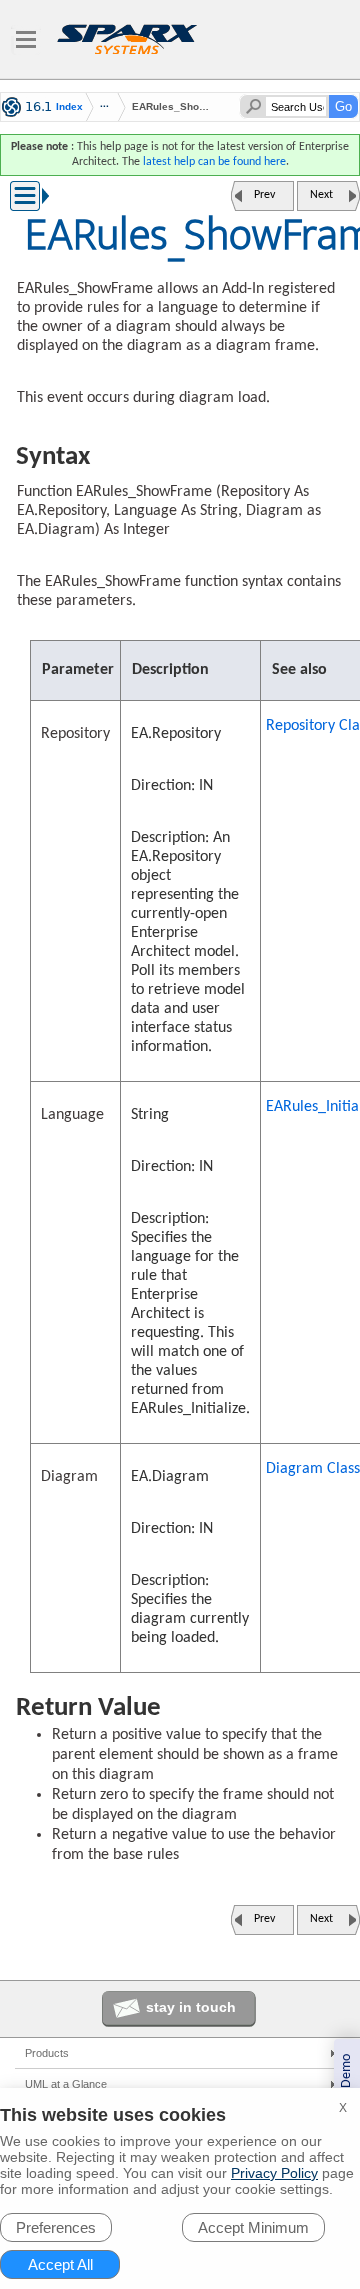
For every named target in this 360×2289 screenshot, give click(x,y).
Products (47, 2053)
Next (321, 195)
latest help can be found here (214, 162)
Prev (264, 195)
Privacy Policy (274, 2173)
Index (69, 107)
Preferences (56, 2227)
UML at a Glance (66, 2084)
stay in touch (191, 2007)
